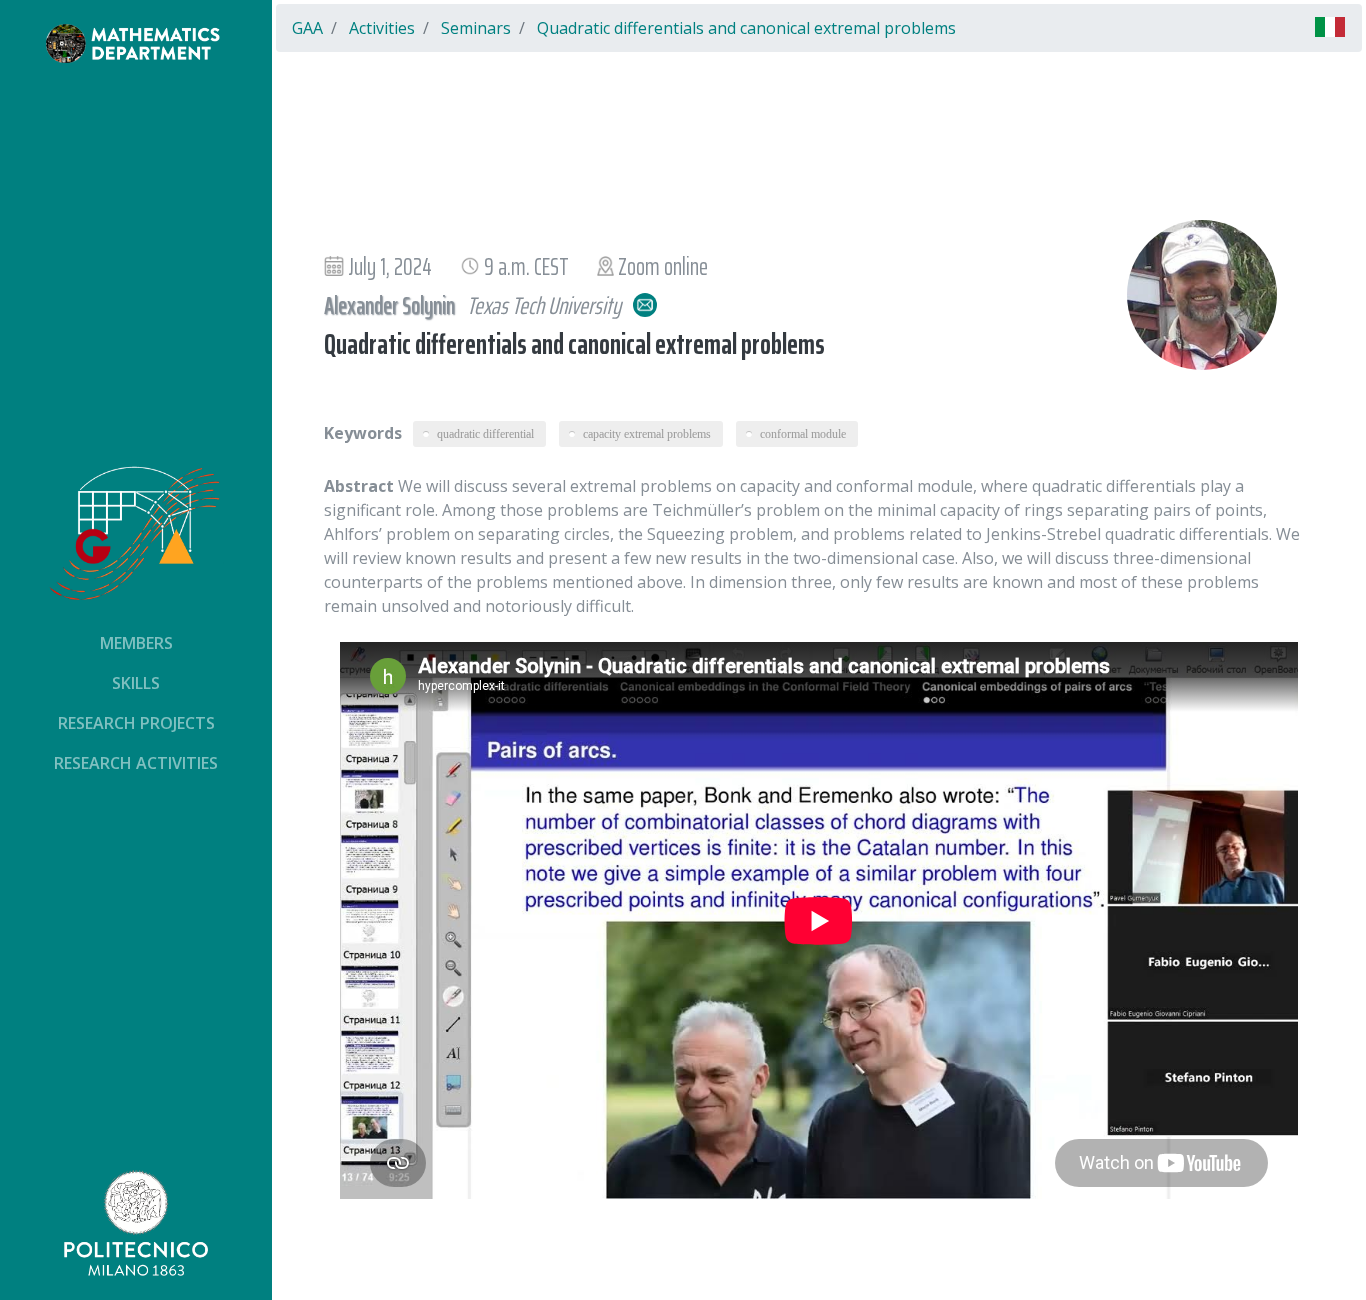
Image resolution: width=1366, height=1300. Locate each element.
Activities (382, 28)
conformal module (803, 434)
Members (136, 643)
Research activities (136, 763)
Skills (136, 683)
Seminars (476, 28)
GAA (307, 28)
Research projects (136, 723)
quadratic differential (485, 434)
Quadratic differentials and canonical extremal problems (746, 28)
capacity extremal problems (647, 434)
